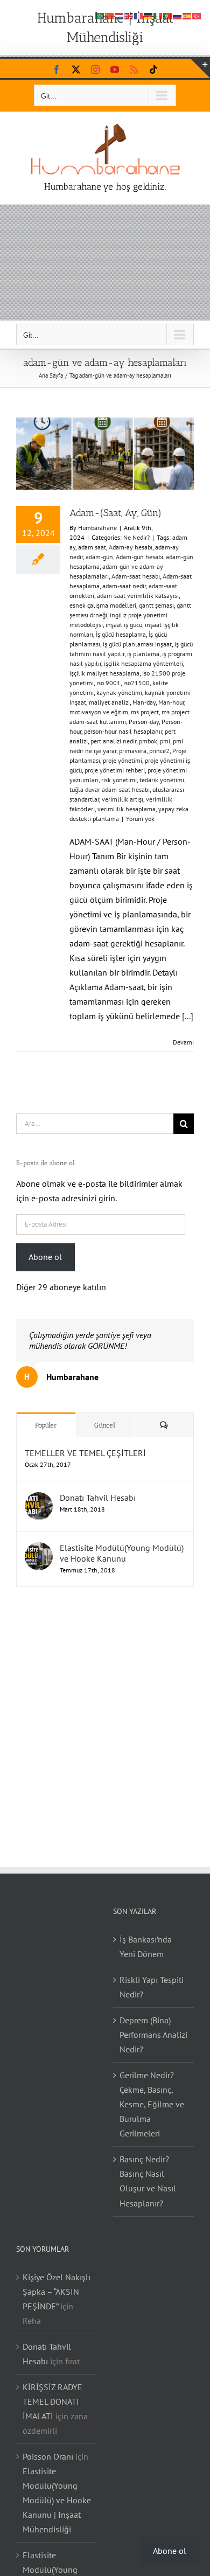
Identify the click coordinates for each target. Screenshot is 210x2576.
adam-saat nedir (124, 586)
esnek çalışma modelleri (103, 605)
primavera (133, 751)
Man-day (144, 702)
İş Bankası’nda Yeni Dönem (146, 1947)
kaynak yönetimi (119, 692)
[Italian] (158, 15)
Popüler (46, 1425)
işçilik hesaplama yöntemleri (143, 663)
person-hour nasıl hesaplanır (123, 731)
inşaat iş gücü (124, 625)
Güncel (105, 1425)
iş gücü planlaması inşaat (137, 644)
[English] (129, 15)
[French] (139, 15)
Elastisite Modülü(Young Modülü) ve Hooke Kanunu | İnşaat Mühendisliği (57, 2500)
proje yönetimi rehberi (115, 770)
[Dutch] (120, 15)
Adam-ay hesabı (131, 547)
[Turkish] (197, 15)
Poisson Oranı (48, 2456)
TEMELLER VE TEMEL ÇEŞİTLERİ (85, 1453)
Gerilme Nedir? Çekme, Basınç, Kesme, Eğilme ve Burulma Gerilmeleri (152, 2104)
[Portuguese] (168, 15)
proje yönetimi (122, 760)
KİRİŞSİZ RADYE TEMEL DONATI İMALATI (52, 2401)
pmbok (148, 741)
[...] (188, 1016)
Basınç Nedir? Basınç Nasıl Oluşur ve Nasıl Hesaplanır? (148, 2181)
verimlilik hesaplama (127, 809)
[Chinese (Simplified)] (110, 15)
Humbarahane (97, 528)
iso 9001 (108, 683)
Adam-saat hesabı (136, 576)
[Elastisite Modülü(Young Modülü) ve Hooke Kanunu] (39, 1549)
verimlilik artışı (122, 799)
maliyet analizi (109, 702)
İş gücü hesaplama (121, 634)
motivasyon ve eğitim (99, 712)
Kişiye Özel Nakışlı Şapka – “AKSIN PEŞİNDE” (57, 2292)
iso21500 (136, 683)
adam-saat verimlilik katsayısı (138, 596)
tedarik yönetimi (162, 780)
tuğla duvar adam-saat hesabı (110, 789)
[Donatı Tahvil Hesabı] (39, 1499)
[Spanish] (187, 15)
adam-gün (99, 557)
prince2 (159, 751)
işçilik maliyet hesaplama (104, 673)
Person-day (144, 722)
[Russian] (178, 15)
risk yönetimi (119, 780)
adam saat (92, 547)
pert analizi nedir (113, 741)
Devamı (183, 1042)
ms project (145, 712)
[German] (149, 15)
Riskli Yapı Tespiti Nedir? (152, 1987)
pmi (165, 741)
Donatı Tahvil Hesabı (98, 1498)
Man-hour (171, 702)
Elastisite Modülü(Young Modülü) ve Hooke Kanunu (122, 1553)
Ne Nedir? (136, 537)
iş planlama (143, 654)
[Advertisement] (105, 263)
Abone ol (45, 1257)
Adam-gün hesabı (139, 557)
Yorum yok (140, 819)
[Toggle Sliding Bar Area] (200, 68)
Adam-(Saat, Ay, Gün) (115, 513)
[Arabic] (100, 15)
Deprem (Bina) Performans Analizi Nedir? (153, 2035)
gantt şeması (156, 605)
